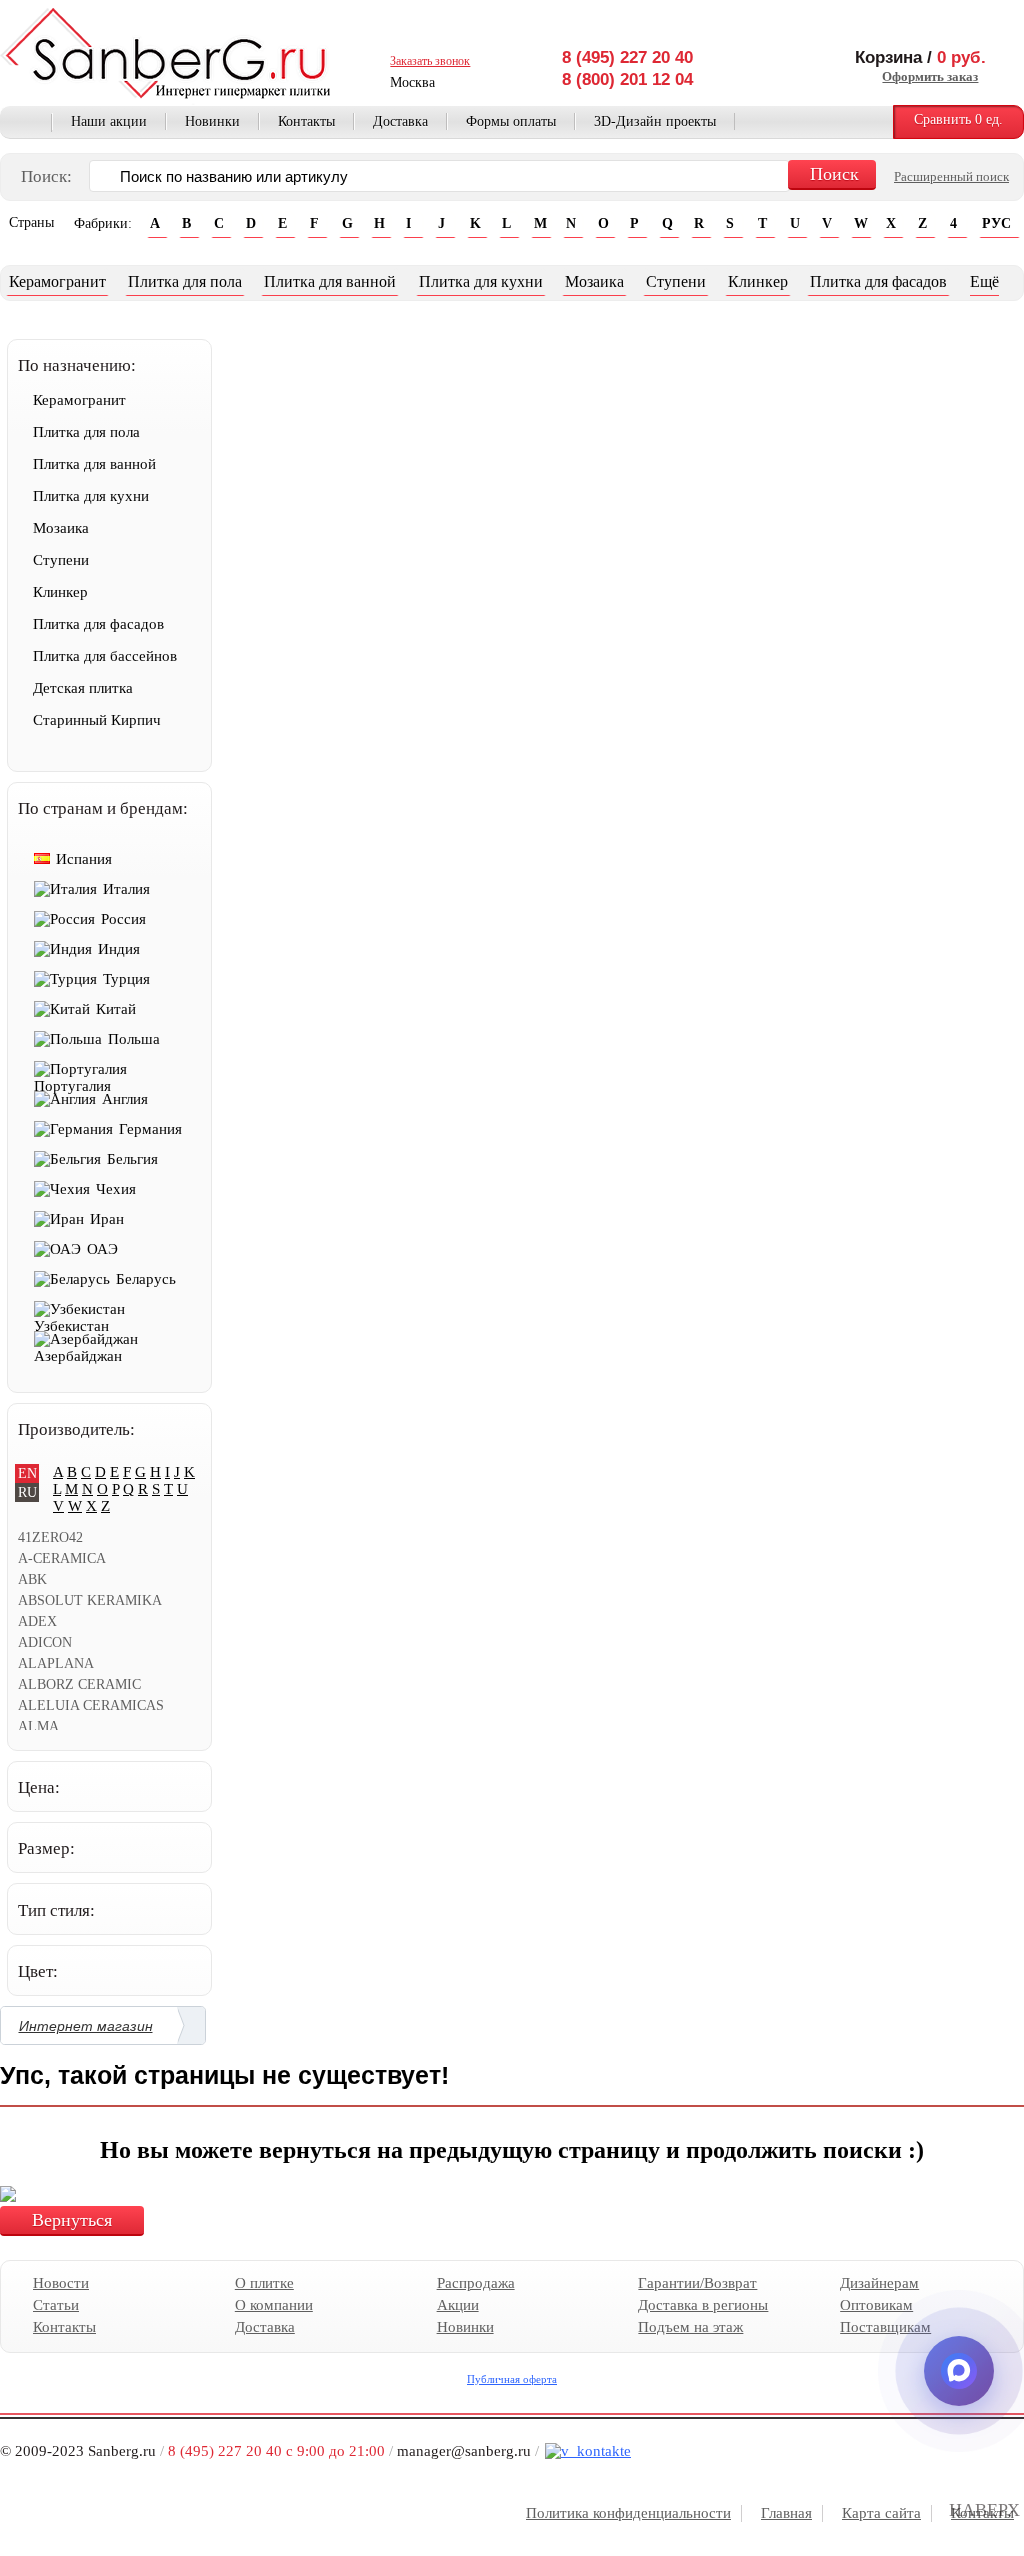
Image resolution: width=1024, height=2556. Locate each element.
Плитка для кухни (481, 281)
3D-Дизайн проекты (655, 121)
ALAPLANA (56, 1663)
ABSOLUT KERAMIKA (90, 1600)
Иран (107, 1219)
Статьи (56, 2305)
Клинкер (758, 281)
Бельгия (132, 1159)
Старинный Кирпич (97, 720)
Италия (126, 889)
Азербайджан (78, 1356)
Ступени (676, 281)
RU (27, 1492)
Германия (150, 1129)
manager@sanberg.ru (464, 2451)
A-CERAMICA (62, 1558)
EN (27, 1473)
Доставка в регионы (703, 2305)
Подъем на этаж (690, 2327)
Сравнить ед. (958, 119)
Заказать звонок (430, 61)
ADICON (45, 1642)
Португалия (72, 1086)
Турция (126, 979)
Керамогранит (57, 281)
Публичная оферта (512, 2379)
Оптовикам (876, 2305)
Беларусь (146, 1279)
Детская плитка (83, 688)
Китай (116, 1009)
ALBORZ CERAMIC (79, 1684)
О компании (274, 2305)
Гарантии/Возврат (697, 2283)
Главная (26, 123)
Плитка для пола (185, 281)
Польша (134, 1039)
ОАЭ (102, 1249)
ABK (32, 1579)
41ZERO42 (50, 1537)
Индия (119, 949)
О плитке (264, 2283)
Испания (84, 859)
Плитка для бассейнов (105, 656)
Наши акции (109, 121)
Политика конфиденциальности (628, 2513)
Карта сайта (881, 2513)
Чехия (116, 1189)
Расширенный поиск (951, 176)
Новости (61, 2283)
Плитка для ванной (330, 281)
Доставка (400, 121)
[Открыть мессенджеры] (959, 2371)
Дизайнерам (879, 2283)
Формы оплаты (511, 121)
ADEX (37, 1621)
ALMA (38, 1726)
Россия (123, 919)
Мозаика (594, 281)
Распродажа (476, 2283)
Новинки (212, 121)
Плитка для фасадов (878, 281)
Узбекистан (71, 1326)
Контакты (306, 121)
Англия (125, 1099)
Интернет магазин (86, 2026)
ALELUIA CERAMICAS (91, 1705)
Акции (458, 2305)
